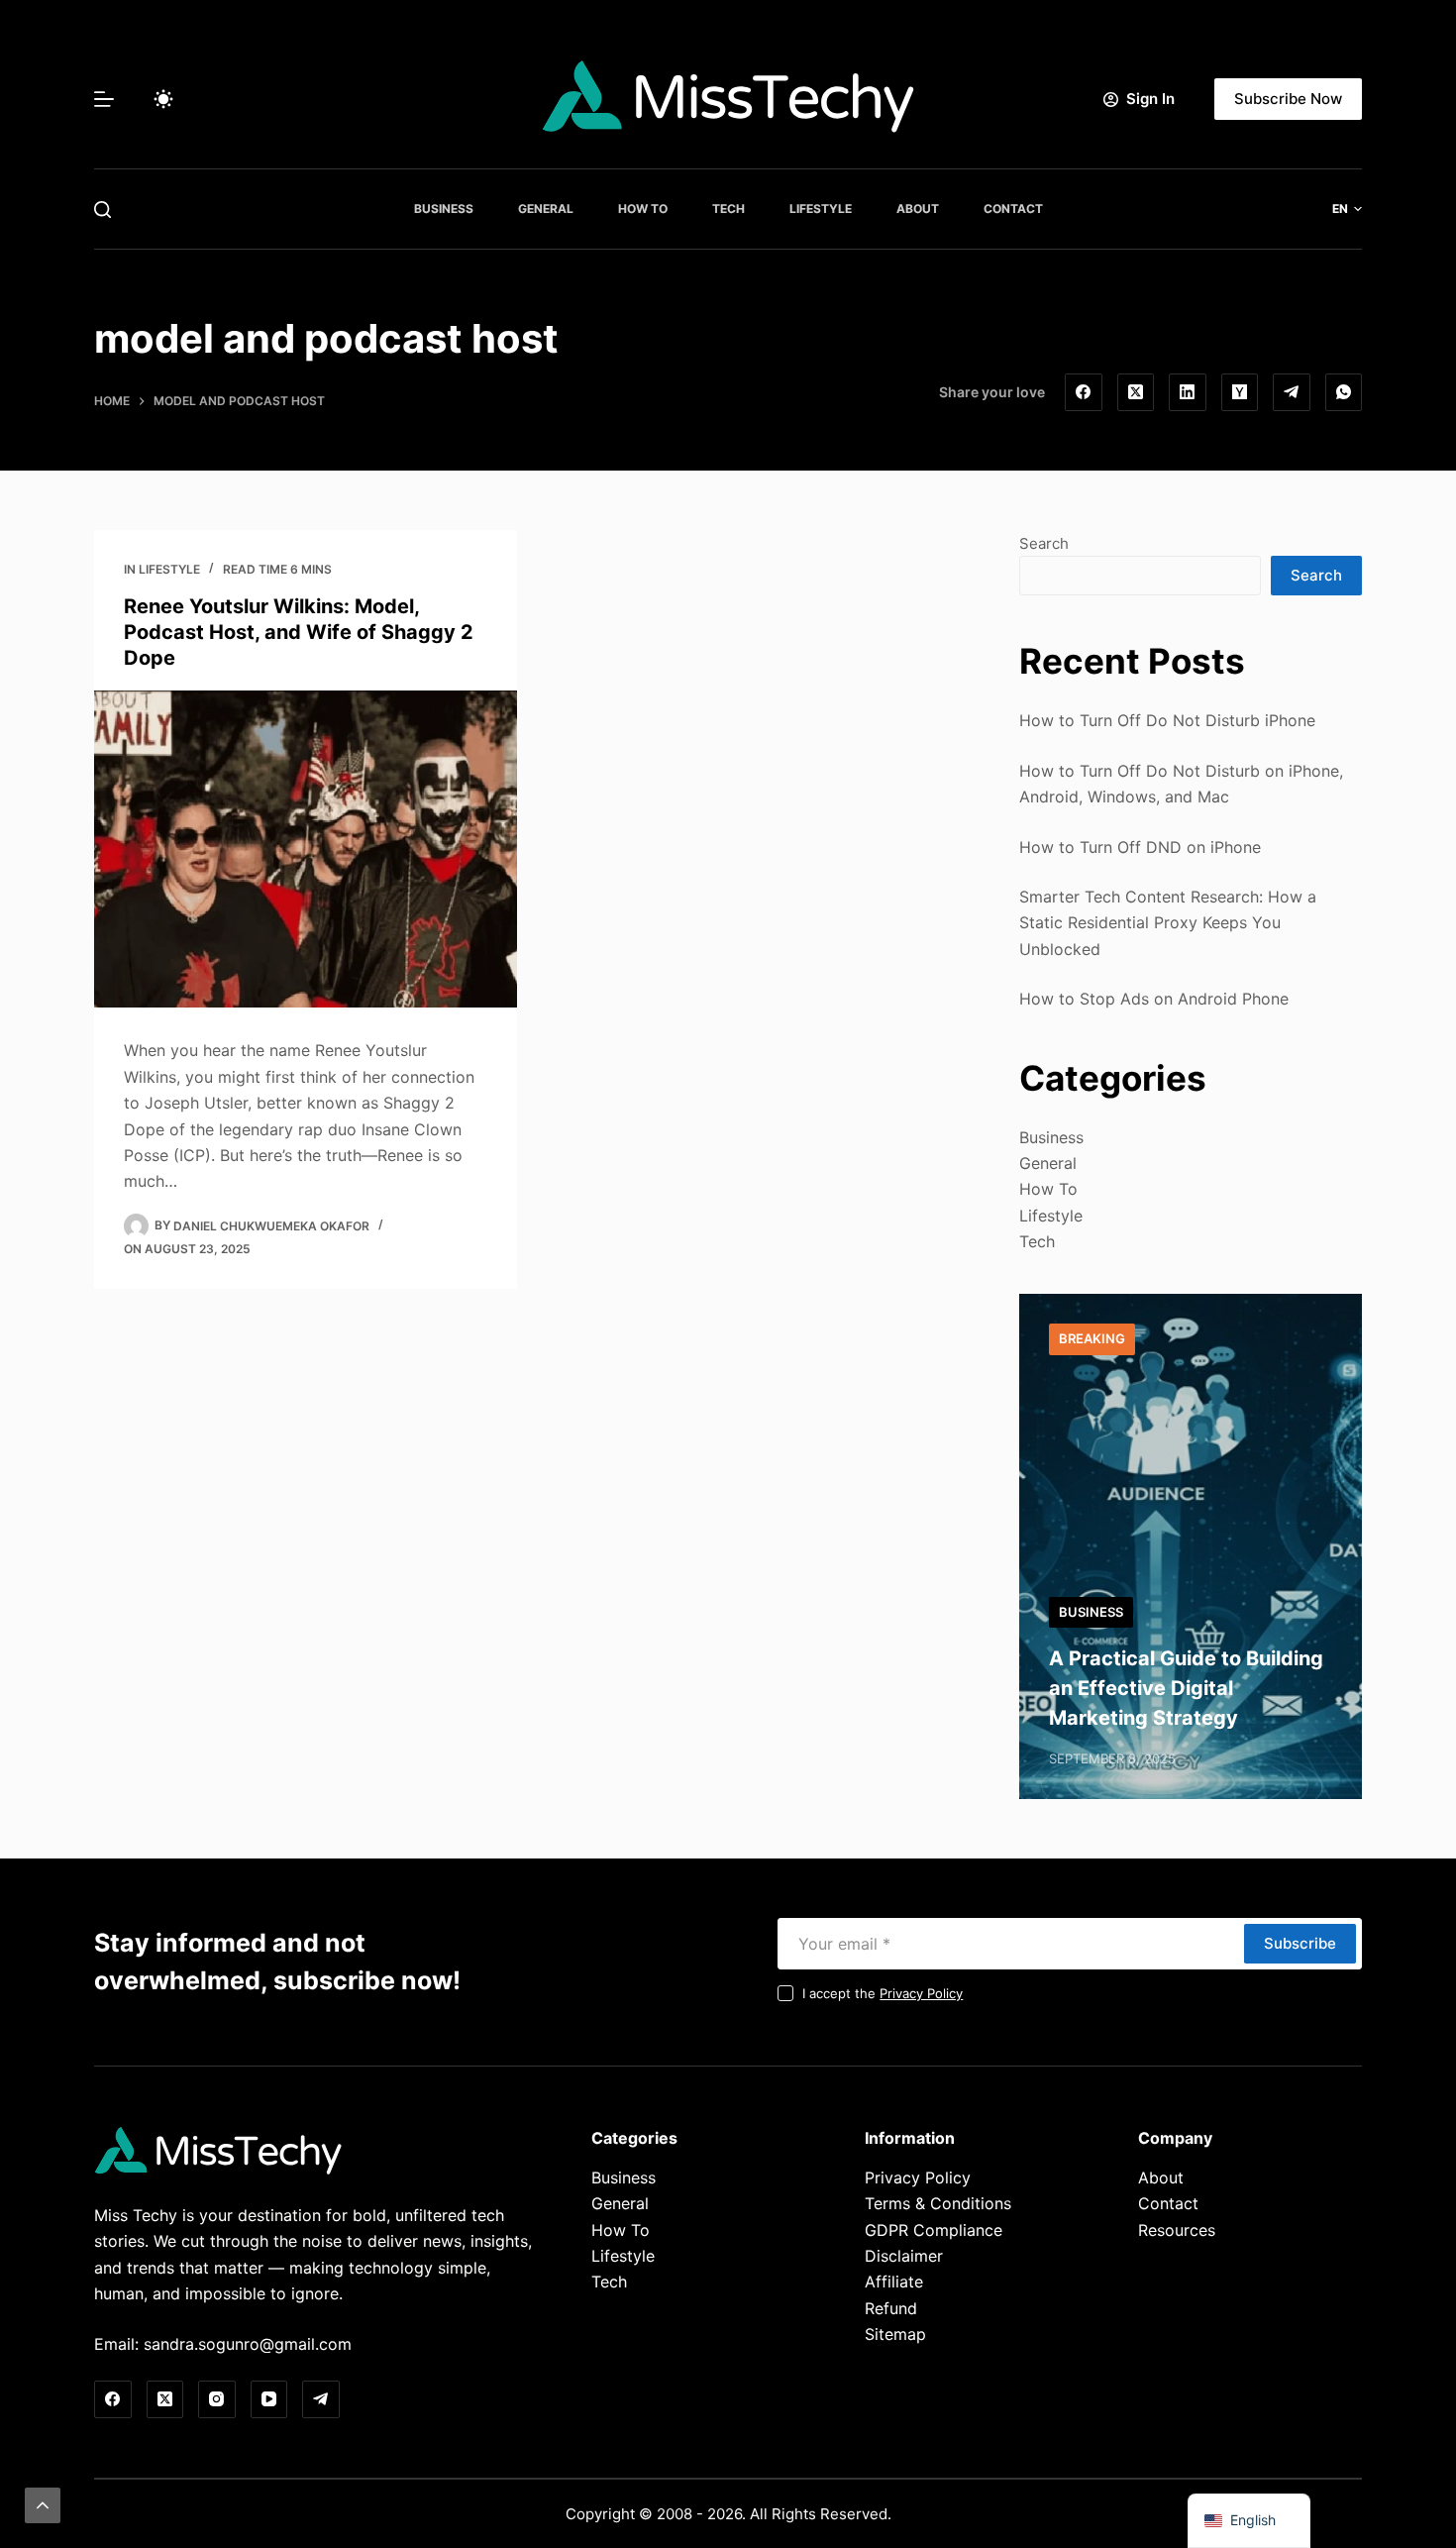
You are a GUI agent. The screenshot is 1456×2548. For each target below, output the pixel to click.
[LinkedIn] (1188, 392)
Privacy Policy (921, 1993)
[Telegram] (1292, 392)
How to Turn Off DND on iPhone (1140, 847)
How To (643, 209)
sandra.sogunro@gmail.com (248, 2344)
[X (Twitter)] (1136, 392)
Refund (891, 2308)
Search (1044, 543)
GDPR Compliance (934, 2230)
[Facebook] (1084, 392)
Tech (728, 209)
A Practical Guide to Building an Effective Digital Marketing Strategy (1186, 1688)
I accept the (883, 1993)
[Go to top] (43, 2505)
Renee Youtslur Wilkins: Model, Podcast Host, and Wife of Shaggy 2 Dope (299, 632)
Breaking (1092, 1338)
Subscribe (1300, 1943)
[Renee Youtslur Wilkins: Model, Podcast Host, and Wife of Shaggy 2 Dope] (306, 849)
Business (444, 209)
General (546, 209)
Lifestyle (821, 209)
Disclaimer (904, 2256)
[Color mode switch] (163, 99)
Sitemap (895, 2334)
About (918, 209)
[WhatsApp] (1344, 392)
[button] (1347, 209)
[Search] (103, 210)
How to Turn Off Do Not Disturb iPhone (1167, 720)
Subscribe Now (1288, 99)
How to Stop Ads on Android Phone (1154, 999)
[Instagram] (217, 2399)
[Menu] (104, 99)
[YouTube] (269, 2399)
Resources (1177, 2230)
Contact (1013, 209)
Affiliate (894, 2282)
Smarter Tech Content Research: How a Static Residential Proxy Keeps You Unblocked (1168, 923)
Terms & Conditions (938, 2203)
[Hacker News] (1240, 392)
